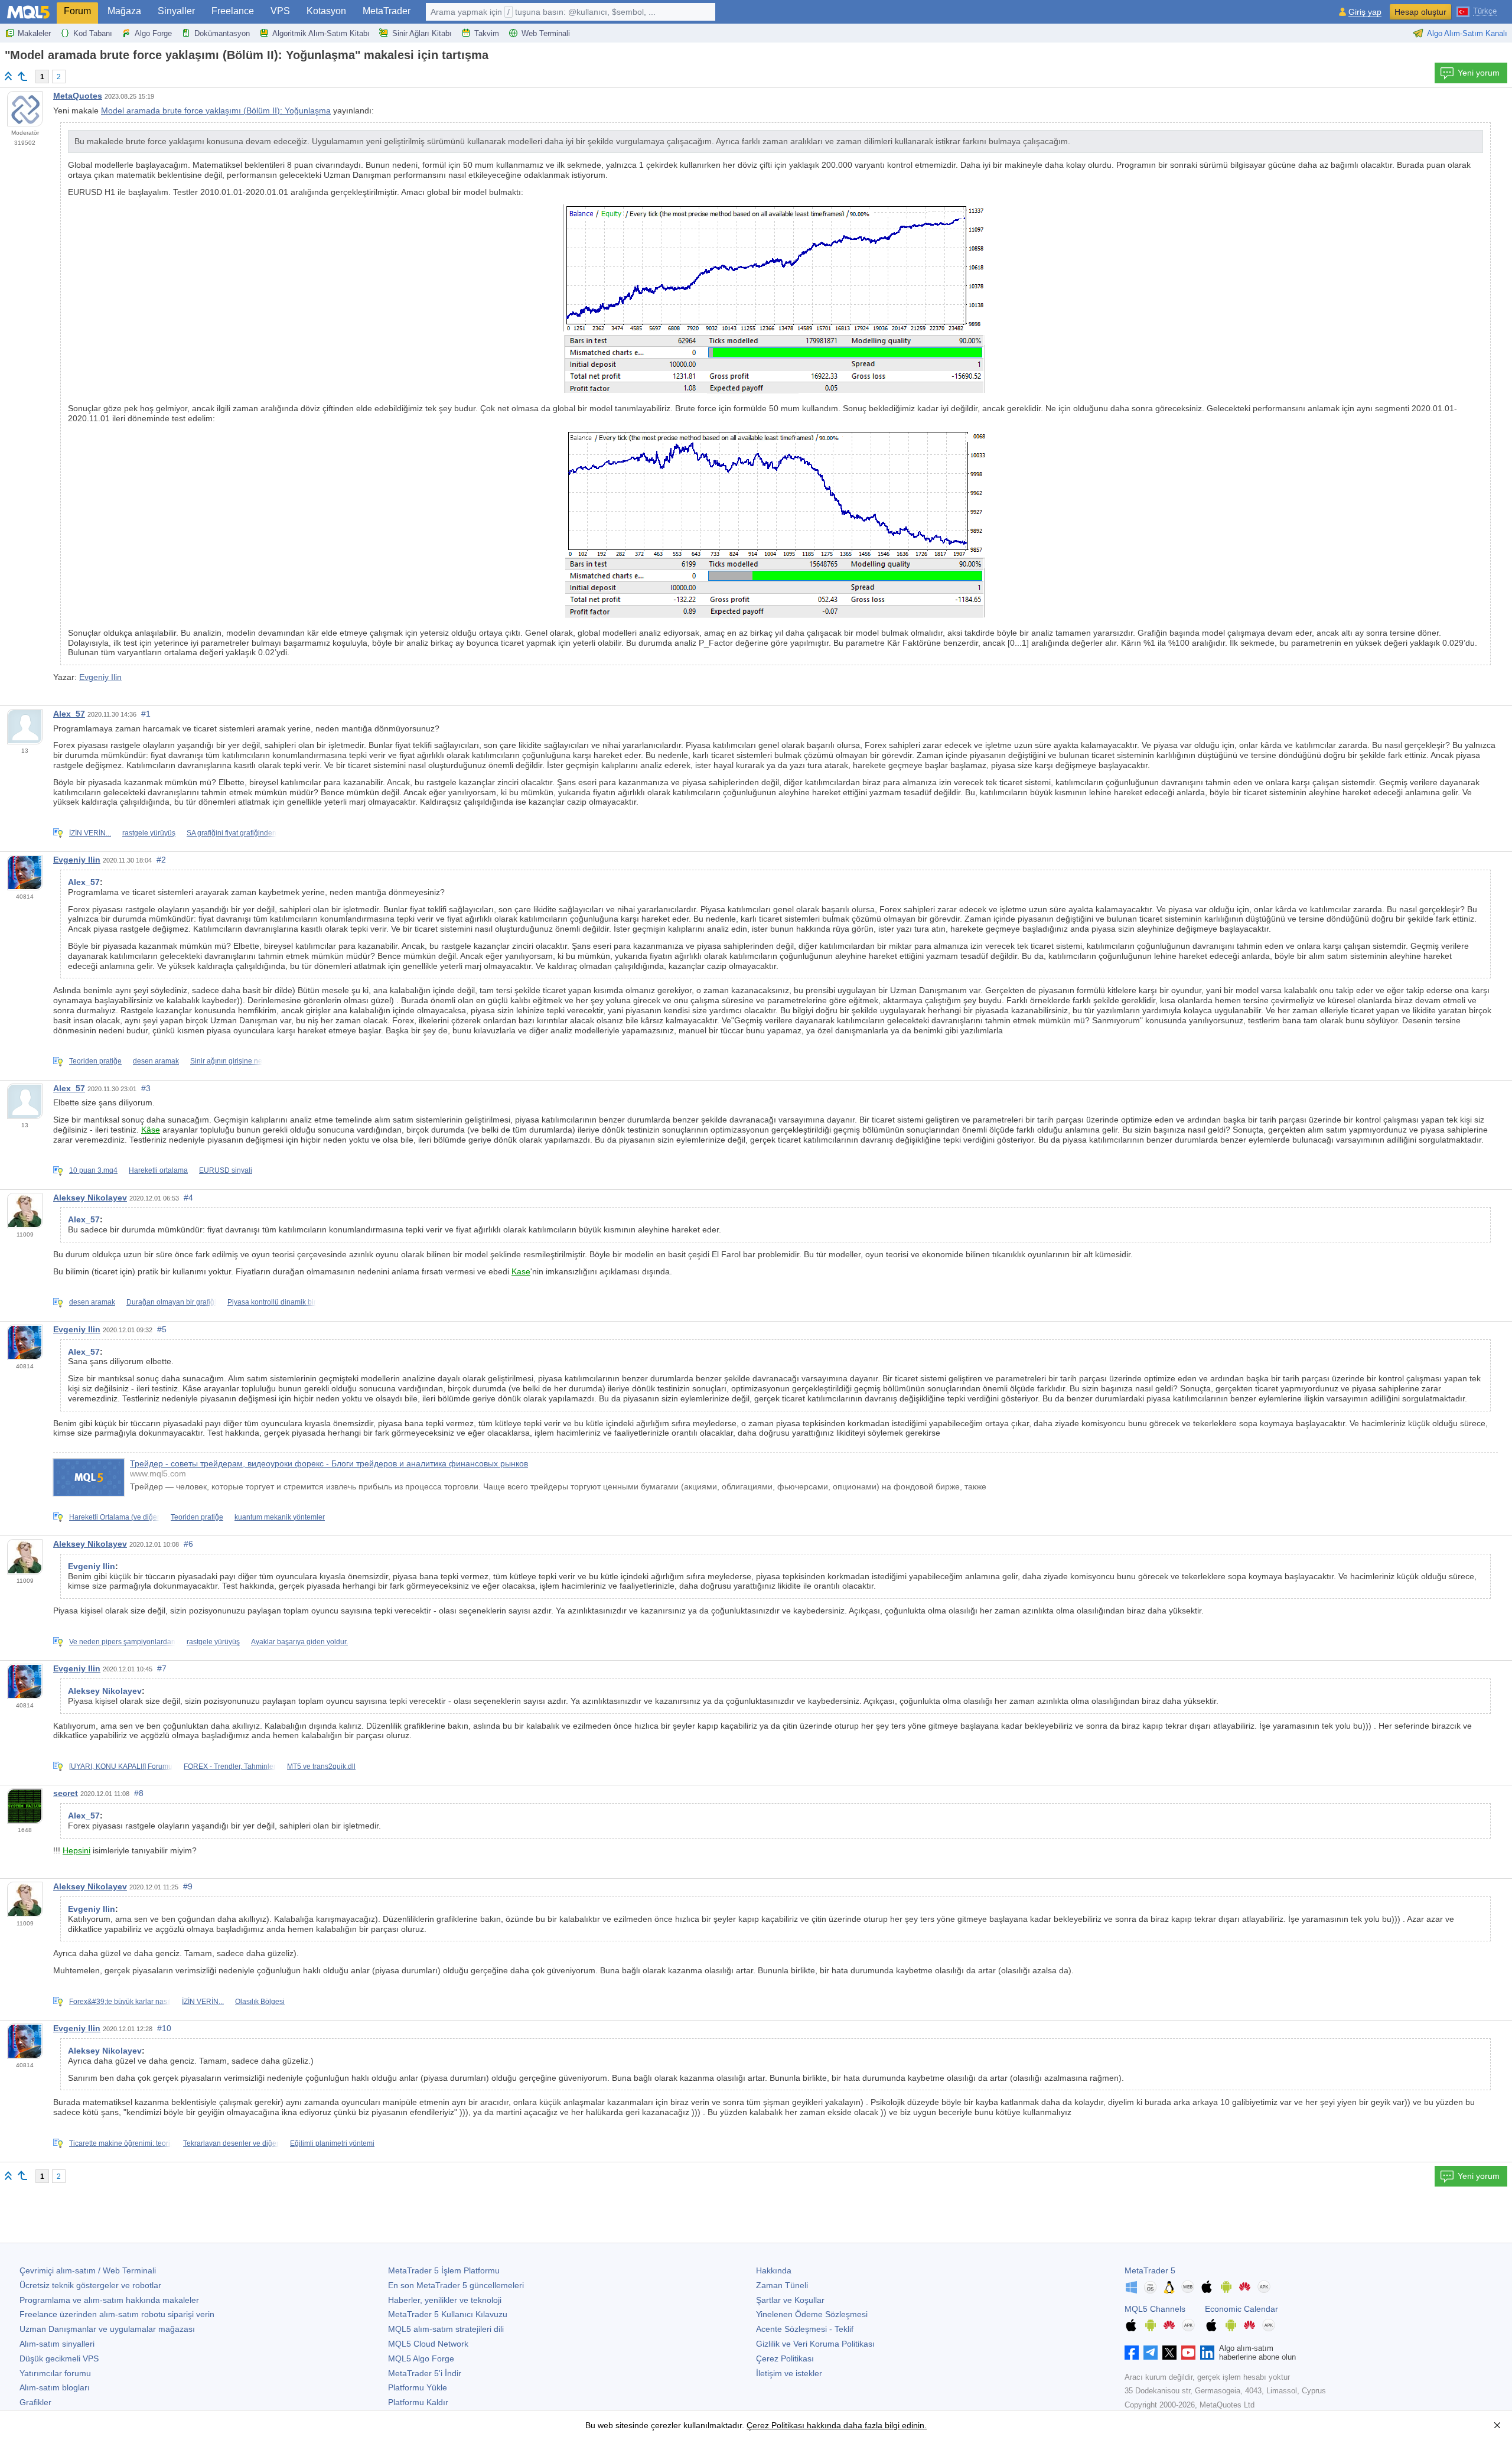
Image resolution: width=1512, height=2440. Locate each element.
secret (66, 1793)
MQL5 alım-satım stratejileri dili (446, 2329)
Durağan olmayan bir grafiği (171, 1302)
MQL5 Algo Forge (421, 2358)
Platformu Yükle (418, 2387)
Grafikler (35, 2402)
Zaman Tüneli (782, 2285)
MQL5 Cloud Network (428, 2344)
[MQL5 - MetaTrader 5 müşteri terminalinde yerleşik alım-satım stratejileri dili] (28, 12)
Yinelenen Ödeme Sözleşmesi (812, 2314)
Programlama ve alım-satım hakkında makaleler (109, 2300)
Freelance (233, 11)
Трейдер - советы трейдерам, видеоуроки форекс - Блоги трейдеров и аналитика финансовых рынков (329, 1463)
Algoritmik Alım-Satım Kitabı (321, 33)
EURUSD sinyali (226, 1170)
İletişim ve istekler (789, 2373)
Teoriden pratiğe (95, 1061)
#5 (162, 1329)
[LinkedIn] (1207, 2353)
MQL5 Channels (1155, 2309)
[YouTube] (1188, 2353)
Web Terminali (546, 33)
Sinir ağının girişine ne (226, 1061)
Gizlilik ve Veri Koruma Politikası (815, 2344)
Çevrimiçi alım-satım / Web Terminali (88, 2270)
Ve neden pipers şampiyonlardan (122, 1642)
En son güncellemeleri (456, 2285)
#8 (139, 1793)
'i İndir (425, 2373)
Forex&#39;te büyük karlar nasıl (120, 2002)
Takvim (487, 33)
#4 (188, 1198)
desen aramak (156, 1061)
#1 (146, 714)
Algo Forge (153, 33)
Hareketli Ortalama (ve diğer (114, 1517)
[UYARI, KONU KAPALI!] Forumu (121, 1766)
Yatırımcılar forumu (55, 2373)
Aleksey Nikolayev (90, 1198)
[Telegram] (1151, 2353)
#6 (188, 1544)
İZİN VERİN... (90, 833)
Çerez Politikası (785, 2358)
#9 (188, 1886)
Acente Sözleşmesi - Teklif (805, 2329)
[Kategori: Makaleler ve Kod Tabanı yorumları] (22, 76)
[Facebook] (1132, 2353)
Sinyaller (176, 11)
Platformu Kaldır (418, 2402)
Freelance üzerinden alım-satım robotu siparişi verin (117, 2314)
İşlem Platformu (444, 2270)
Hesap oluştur (1420, 12)
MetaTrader (387, 11)
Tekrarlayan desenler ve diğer (231, 2143)
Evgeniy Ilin (100, 677)
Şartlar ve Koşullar (790, 2300)
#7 (162, 1668)
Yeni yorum (1479, 73)
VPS (280, 11)
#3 (146, 1088)
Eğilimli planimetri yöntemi (332, 2143)
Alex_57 (69, 714)
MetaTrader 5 (1150, 2270)
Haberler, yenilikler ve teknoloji (445, 2300)
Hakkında (774, 2270)
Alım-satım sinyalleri (57, 2344)
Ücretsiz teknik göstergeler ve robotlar (90, 2285)
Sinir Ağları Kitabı (422, 33)
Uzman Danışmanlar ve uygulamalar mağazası (107, 2329)
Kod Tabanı (93, 33)
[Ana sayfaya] (8, 76)
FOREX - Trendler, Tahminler (230, 1766)
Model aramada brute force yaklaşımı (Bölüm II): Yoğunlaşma (216, 110)
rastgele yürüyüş (149, 833)
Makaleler (34, 33)
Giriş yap (1365, 12)
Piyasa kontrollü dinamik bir (272, 1302)
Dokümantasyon (222, 33)
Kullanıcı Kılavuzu (448, 2314)
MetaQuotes (78, 96)
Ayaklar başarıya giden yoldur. (299, 1642)
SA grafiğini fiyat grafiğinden (232, 833)
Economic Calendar (1241, 2309)
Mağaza (124, 11)
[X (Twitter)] (1169, 2353)
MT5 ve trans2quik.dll (321, 1766)
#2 (161, 860)
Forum (77, 11)
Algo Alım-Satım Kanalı (1467, 33)
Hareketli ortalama (158, 1170)
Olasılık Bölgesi (260, 2002)
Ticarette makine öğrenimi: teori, (120, 2143)
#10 (164, 2028)
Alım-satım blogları (55, 2387)
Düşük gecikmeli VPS (59, 2358)
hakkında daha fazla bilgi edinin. (866, 2425)
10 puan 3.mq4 (93, 1170)
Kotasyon (326, 11)
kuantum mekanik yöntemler (280, 1517)
